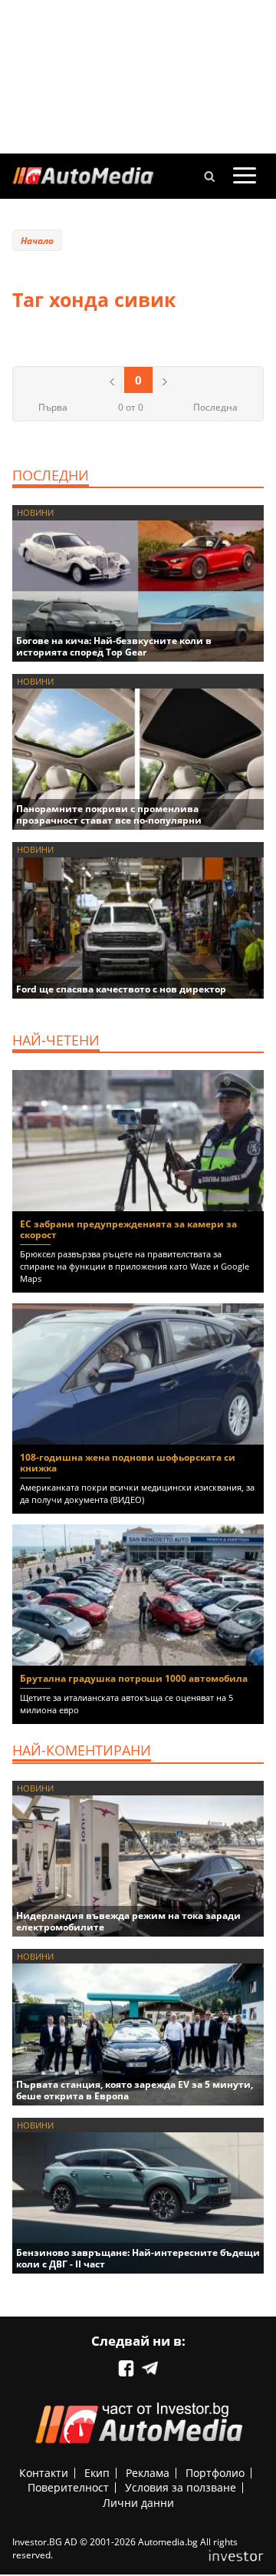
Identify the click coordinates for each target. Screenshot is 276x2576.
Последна (215, 407)
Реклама (148, 2473)
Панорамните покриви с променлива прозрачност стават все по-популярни (109, 814)
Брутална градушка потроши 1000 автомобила (134, 1678)
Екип (97, 2473)
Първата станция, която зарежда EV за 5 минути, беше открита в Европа (135, 2090)
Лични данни (138, 2503)
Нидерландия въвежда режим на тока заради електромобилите (128, 1921)
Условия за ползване (181, 2487)
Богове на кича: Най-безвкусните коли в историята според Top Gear (114, 646)
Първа (53, 407)
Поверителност (68, 2487)
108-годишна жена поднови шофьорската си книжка (128, 1463)
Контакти (44, 2473)
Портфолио (215, 2473)
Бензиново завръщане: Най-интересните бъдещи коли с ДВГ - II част (138, 2258)
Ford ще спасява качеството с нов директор (121, 989)
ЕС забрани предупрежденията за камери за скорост (128, 1229)
